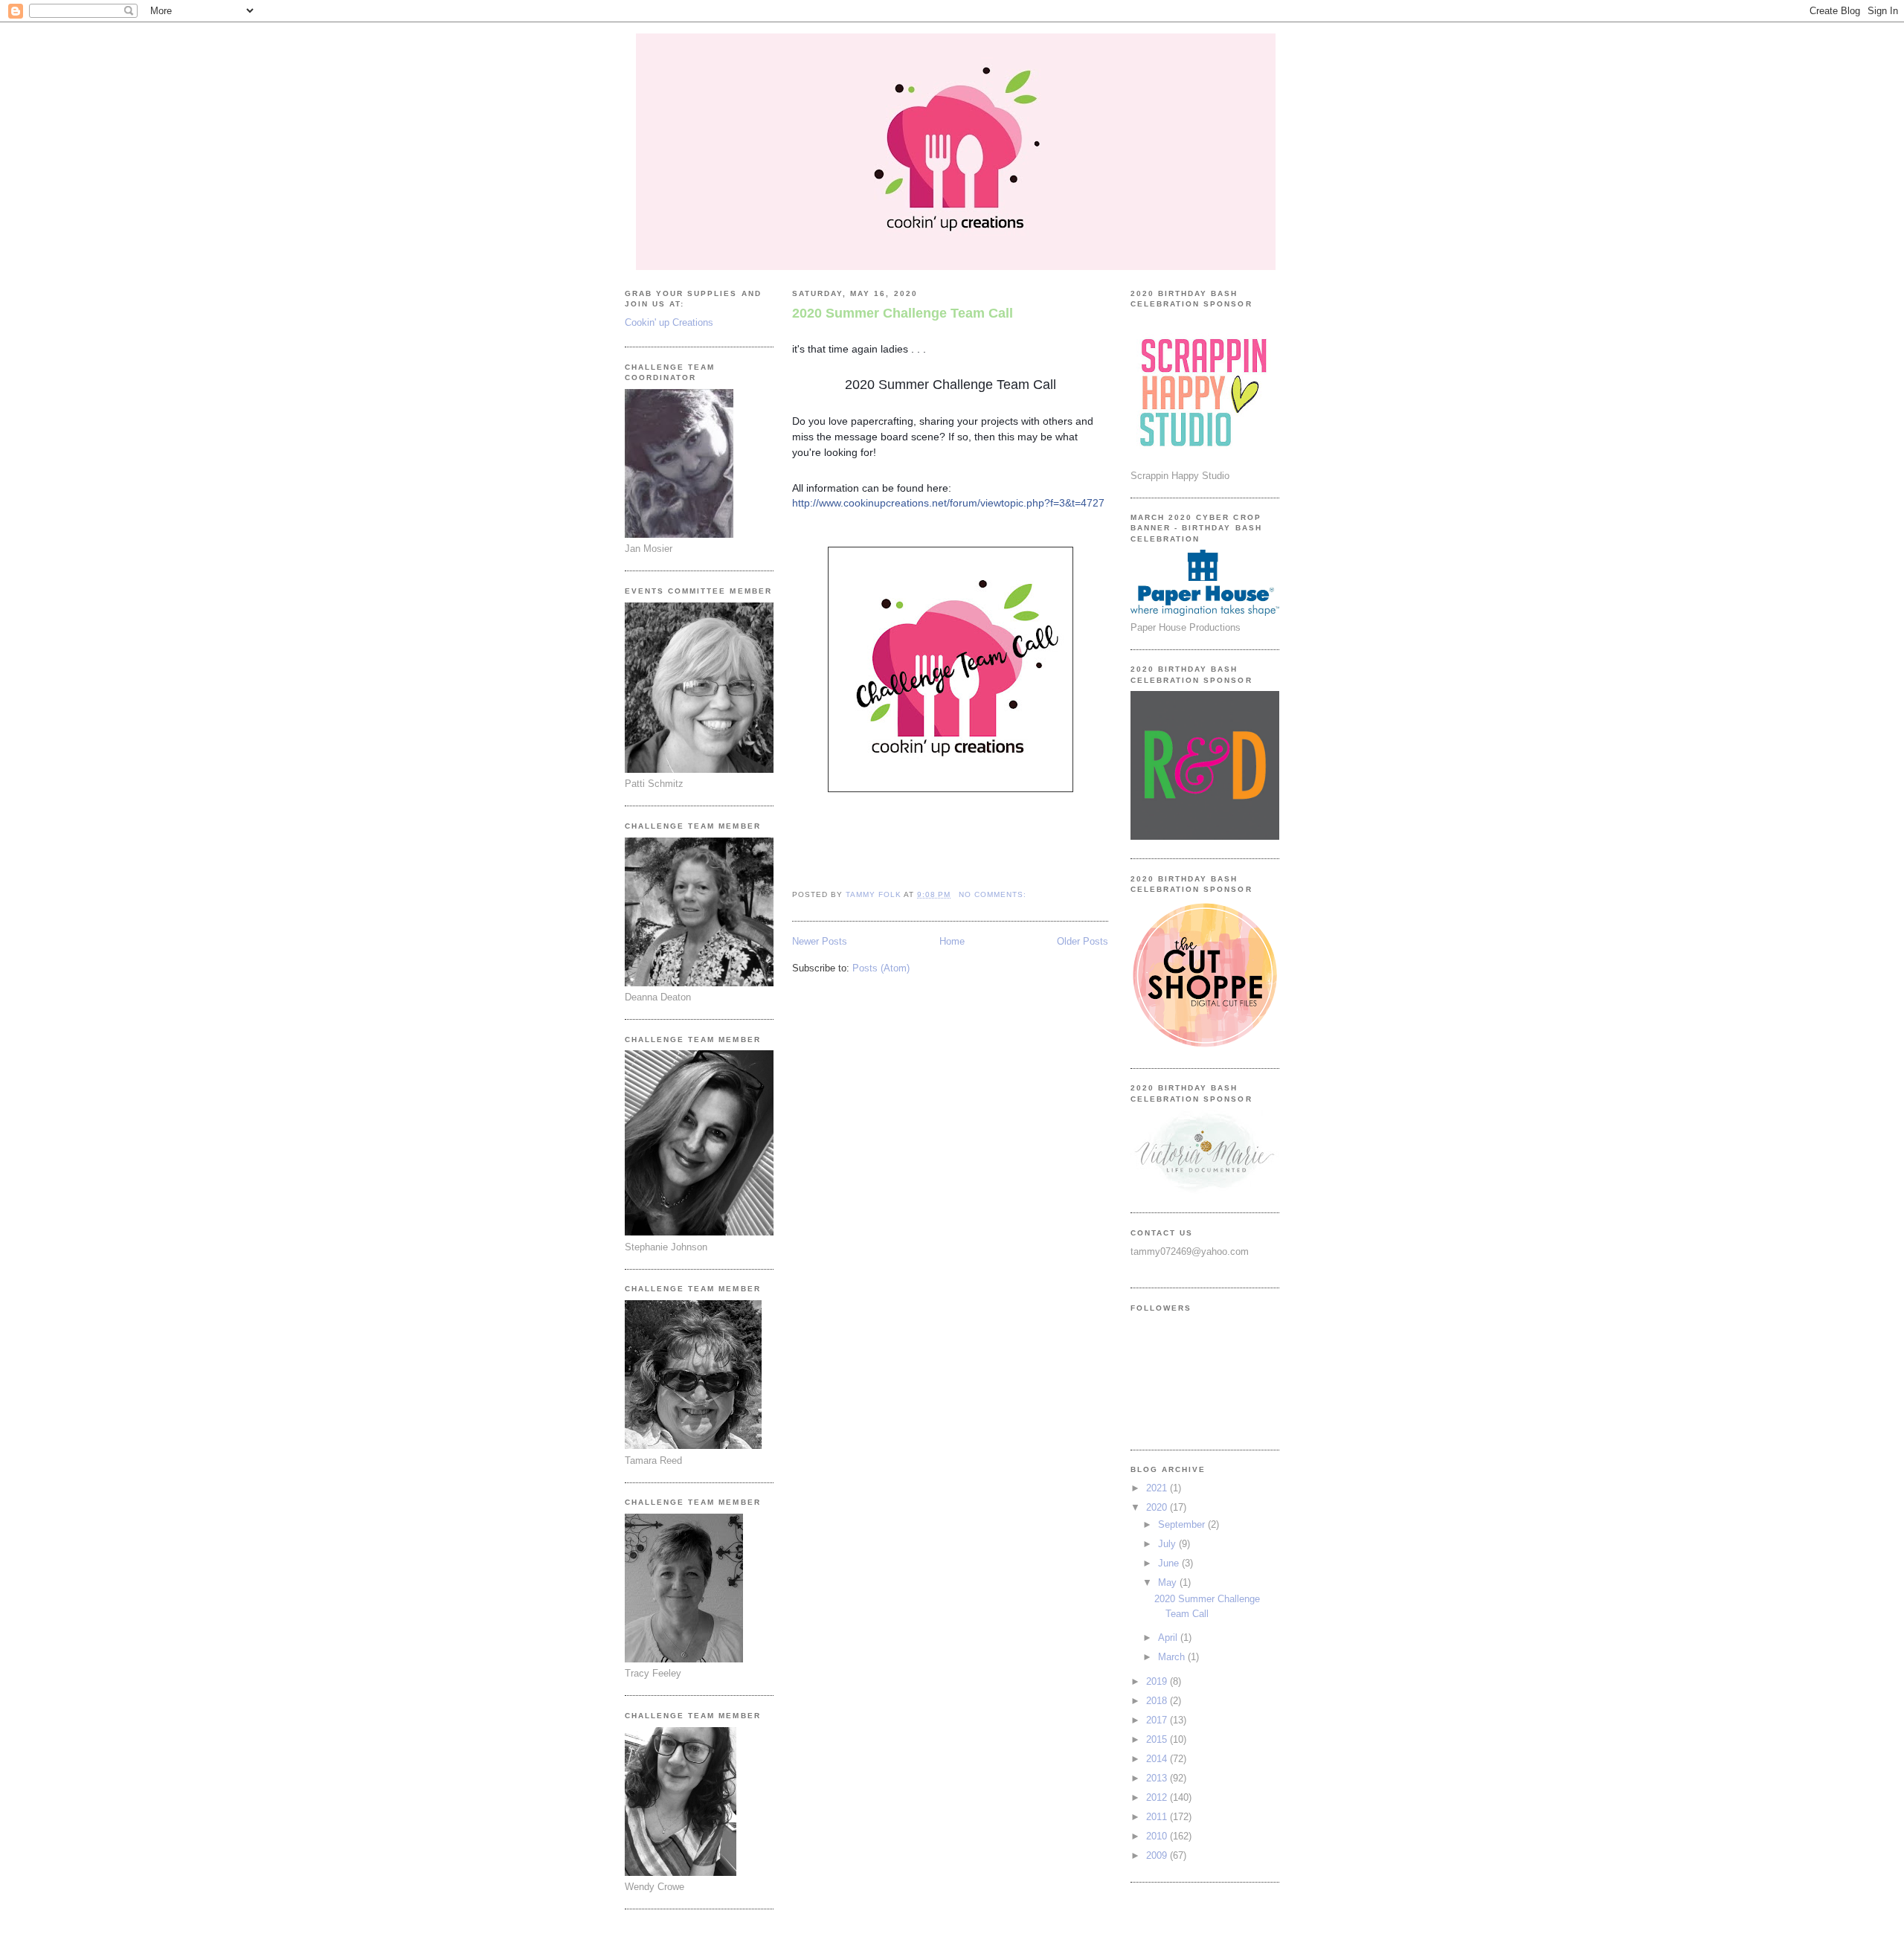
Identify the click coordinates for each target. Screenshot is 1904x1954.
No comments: (994, 894)
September (1183, 1524)
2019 (1158, 1681)
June (1170, 1563)
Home (952, 941)
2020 (1158, 1507)
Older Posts (1083, 941)
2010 (1158, 1836)
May (1169, 1582)
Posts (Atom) (881, 968)
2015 (1158, 1739)
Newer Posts (820, 941)
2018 (1158, 1701)
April (1169, 1638)
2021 (1158, 1488)
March (1173, 1657)
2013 (1158, 1778)
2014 (1158, 1759)
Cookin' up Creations (669, 322)
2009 (1158, 1855)
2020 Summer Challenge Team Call (903, 313)
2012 (1158, 1797)
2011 (1158, 1817)
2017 (1158, 1720)
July (1168, 1544)
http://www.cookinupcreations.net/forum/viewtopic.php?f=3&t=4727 (948, 503)
